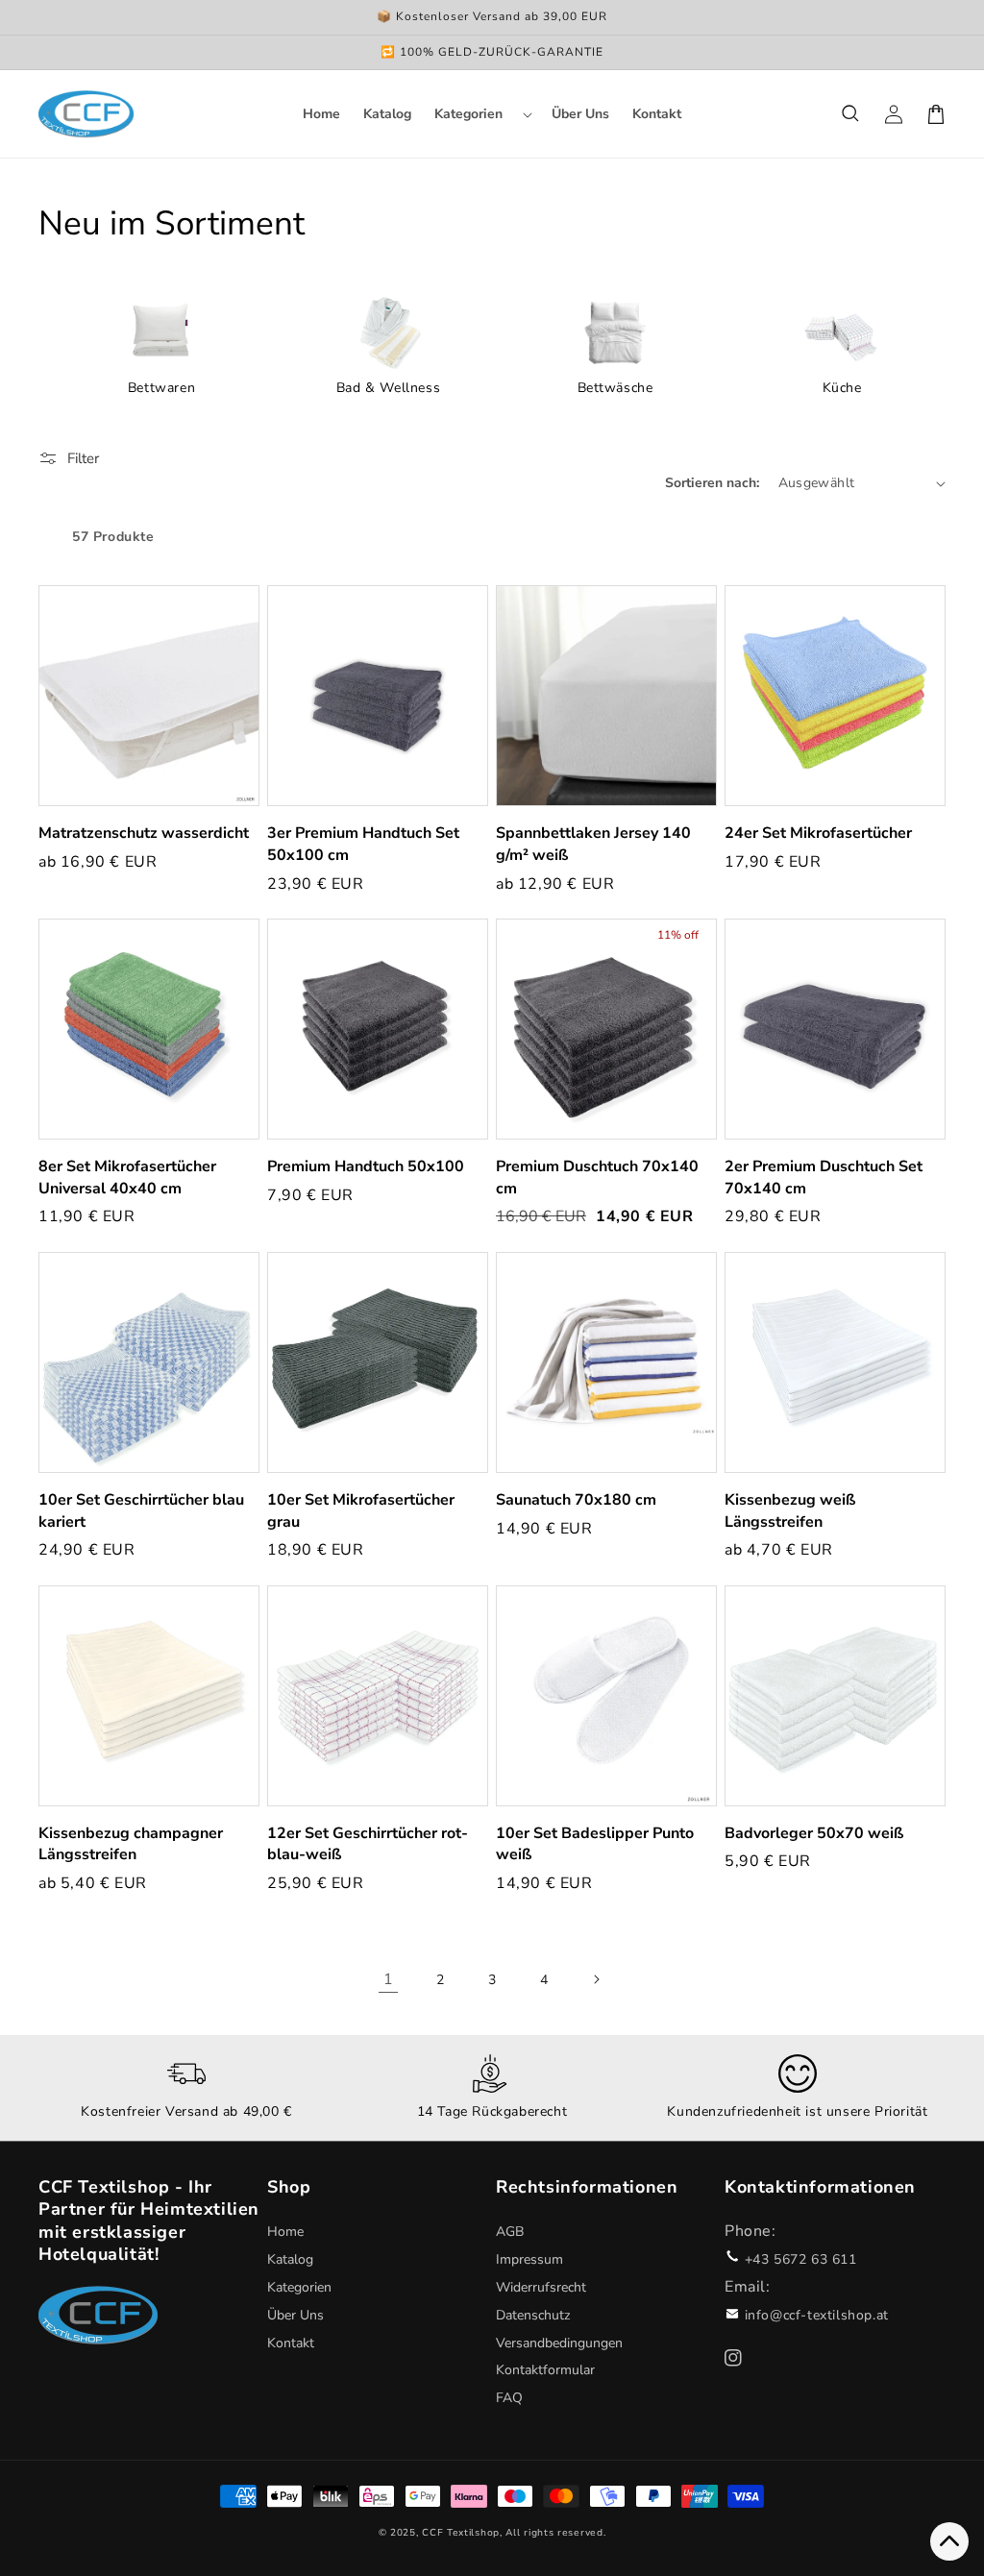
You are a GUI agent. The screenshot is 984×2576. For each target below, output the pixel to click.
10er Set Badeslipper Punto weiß (595, 1844)
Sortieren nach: (712, 483)
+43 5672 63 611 (801, 2259)
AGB (510, 2232)
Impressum (529, 2259)
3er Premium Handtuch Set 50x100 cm (363, 844)
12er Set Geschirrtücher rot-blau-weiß (368, 1844)
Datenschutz (533, 2315)
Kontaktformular (545, 2370)
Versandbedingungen (559, 2343)
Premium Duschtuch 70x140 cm (597, 1178)
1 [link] (389, 1979)
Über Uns (295, 2315)
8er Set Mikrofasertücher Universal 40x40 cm (127, 1178)
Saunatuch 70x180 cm (576, 1500)
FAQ (509, 2398)
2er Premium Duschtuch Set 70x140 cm (824, 1178)
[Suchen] (851, 114)
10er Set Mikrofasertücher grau (361, 1511)
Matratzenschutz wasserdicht (144, 833)
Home (285, 2232)
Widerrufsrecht (541, 2287)
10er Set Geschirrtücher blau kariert (141, 1511)
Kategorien (299, 2287)
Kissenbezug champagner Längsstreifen (131, 1844)
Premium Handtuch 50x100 (366, 1166)
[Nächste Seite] (596, 1979)
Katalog (290, 2259)
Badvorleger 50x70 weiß (814, 1833)
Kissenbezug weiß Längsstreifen (790, 1511)
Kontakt (291, 2343)
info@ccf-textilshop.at (817, 2315)
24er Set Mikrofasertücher (818, 833)
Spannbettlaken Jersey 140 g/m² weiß (593, 844)
